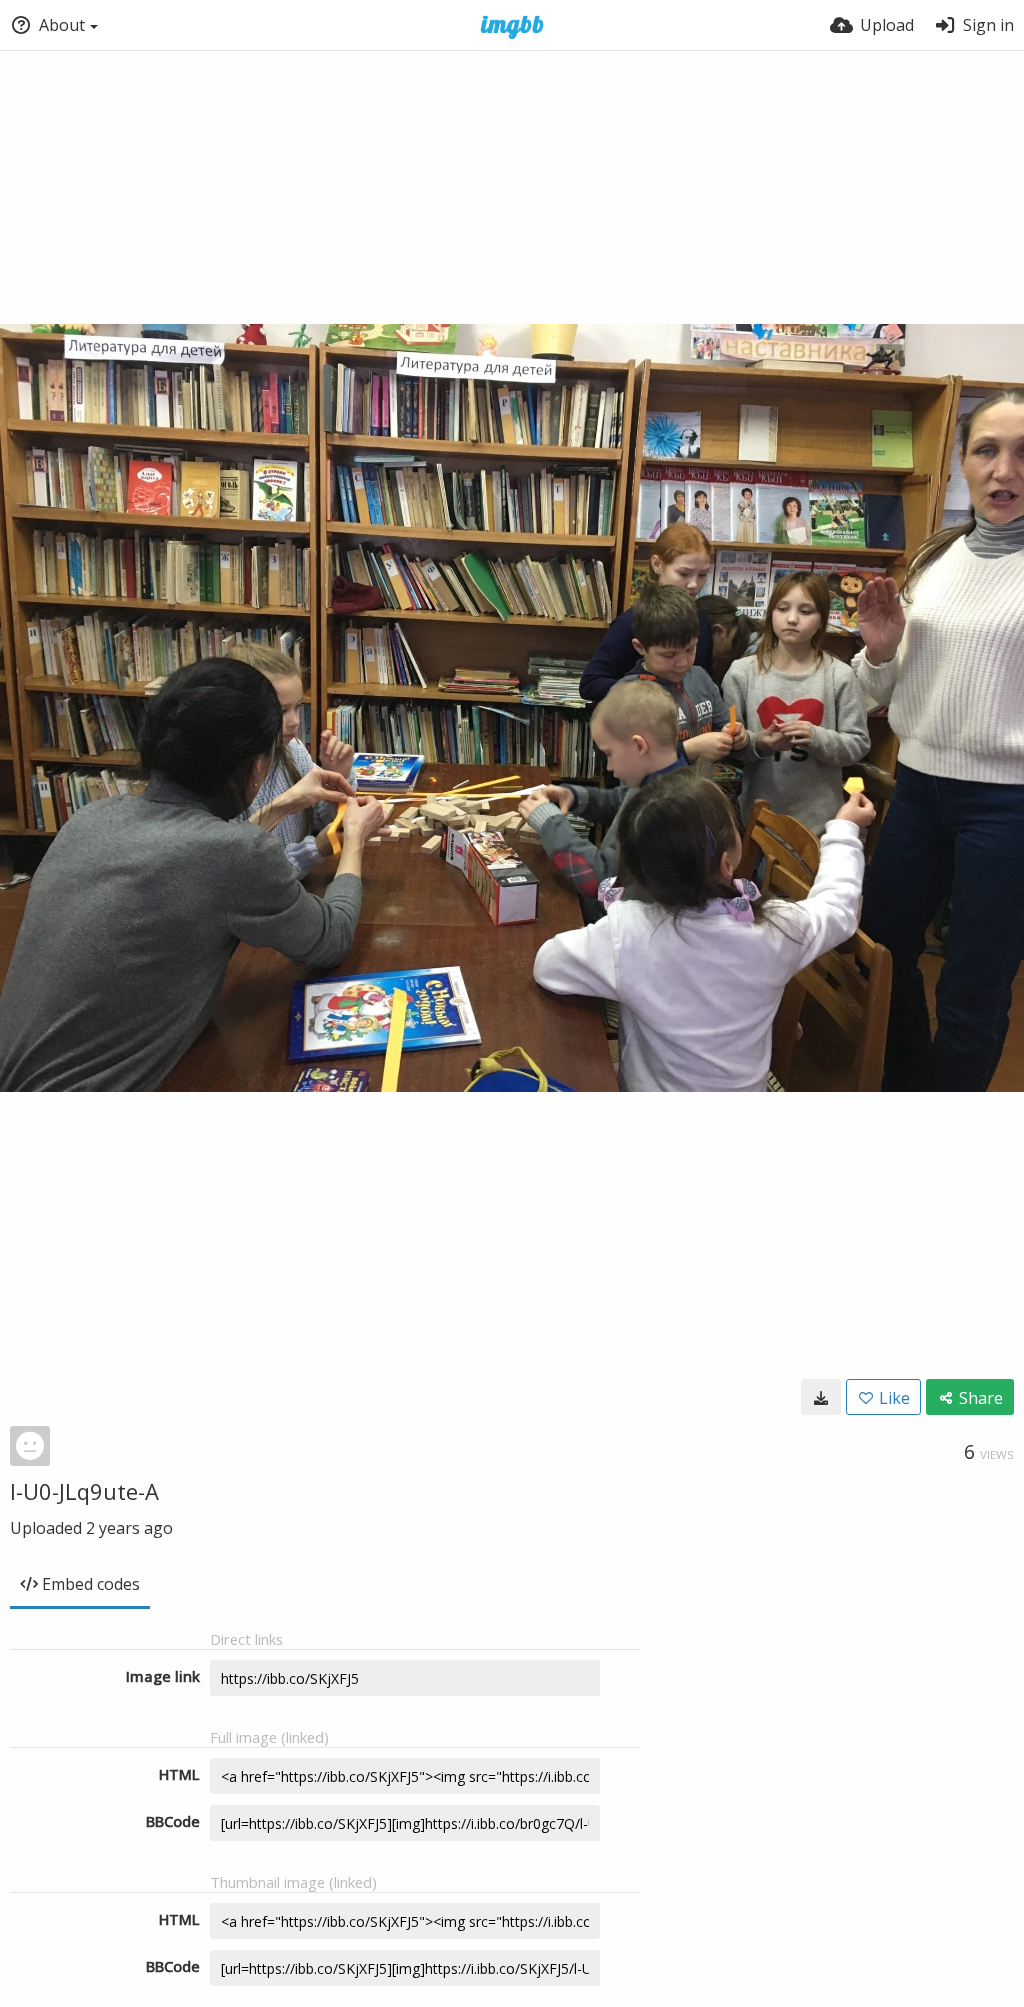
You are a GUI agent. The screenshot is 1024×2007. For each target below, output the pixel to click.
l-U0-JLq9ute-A (84, 1491)
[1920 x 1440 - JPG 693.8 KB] (821, 1397)
